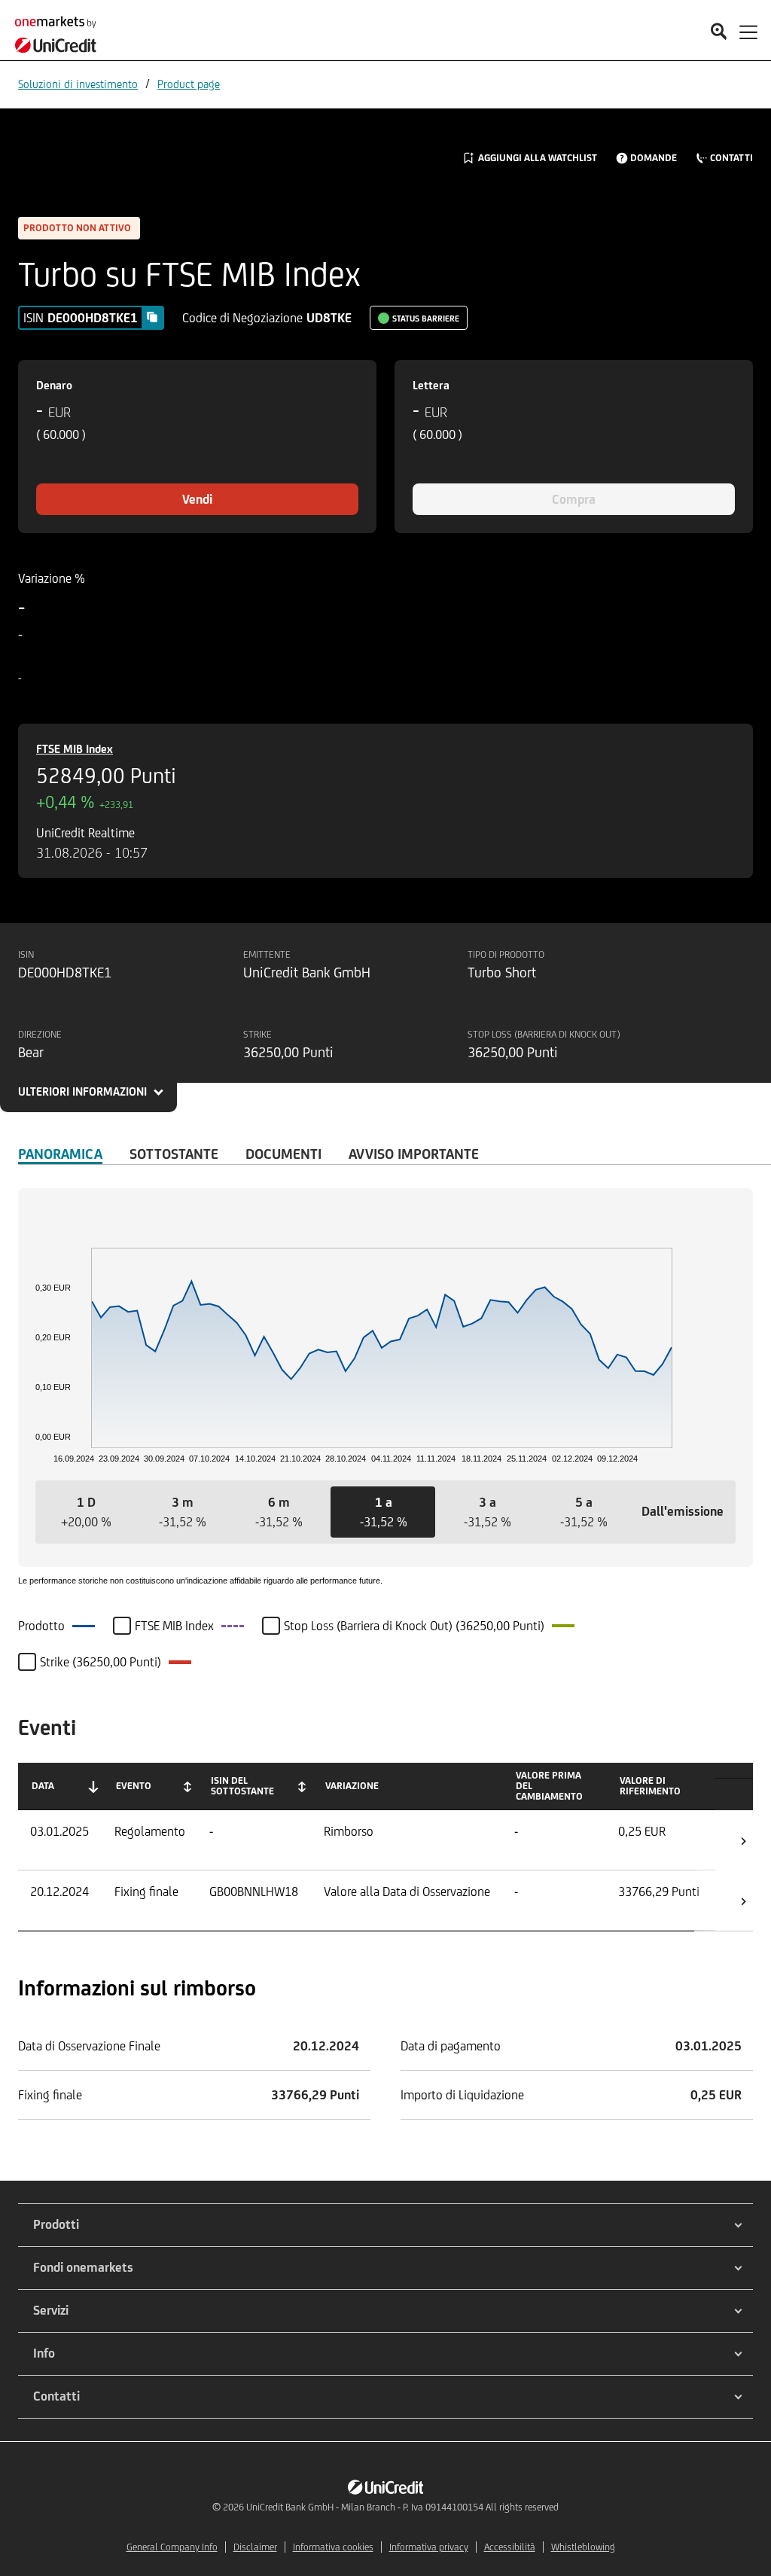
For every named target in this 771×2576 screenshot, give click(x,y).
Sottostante (174, 1154)
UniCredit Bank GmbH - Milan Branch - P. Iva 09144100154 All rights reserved (402, 2507)
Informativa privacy (429, 2547)
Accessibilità (510, 2547)
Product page (189, 84)
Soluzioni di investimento (78, 84)
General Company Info (172, 2547)
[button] (86, 1512)
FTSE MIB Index (75, 749)
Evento (134, 1786)
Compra (574, 499)
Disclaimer (255, 2547)
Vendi (197, 499)
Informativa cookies (333, 2547)
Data (43, 1786)
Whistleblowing (583, 2547)
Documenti (283, 1154)
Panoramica (60, 1154)
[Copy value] (152, 317)
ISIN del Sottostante (242, 1786)
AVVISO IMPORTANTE (414, 1154)
